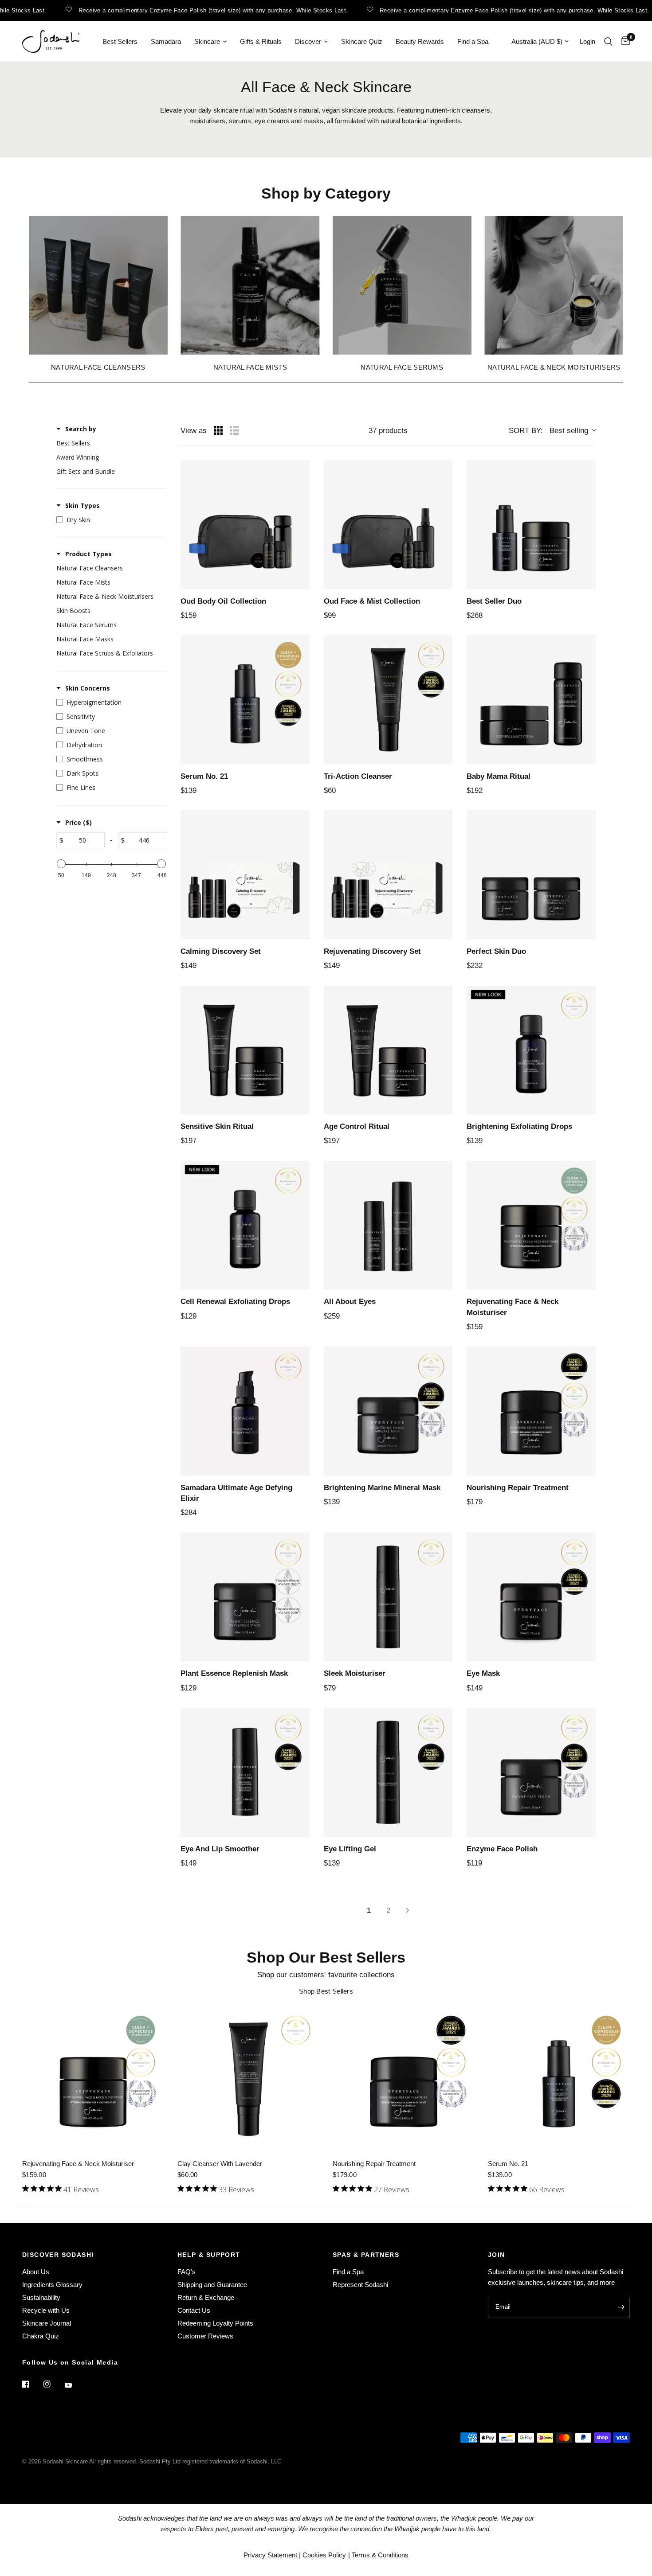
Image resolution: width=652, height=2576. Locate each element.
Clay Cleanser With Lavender (220, 2164)
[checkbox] (109, 443)
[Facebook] (32, 2384)
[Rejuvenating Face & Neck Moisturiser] (93, 2079)
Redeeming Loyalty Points (215, 2323)
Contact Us (194, 2310)
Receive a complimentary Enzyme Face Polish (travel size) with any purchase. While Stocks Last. (182, 10)
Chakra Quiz (41, 2336)
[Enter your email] (621, 2307)
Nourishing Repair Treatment (374, 2164)
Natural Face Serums (402, 367)
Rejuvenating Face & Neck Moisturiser (78, 2164)
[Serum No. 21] (559, 2079)
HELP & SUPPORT (209, 2255)
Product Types (88, 554)
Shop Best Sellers (326, 1991)
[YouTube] (75, 2385)
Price (79, 822)
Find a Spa (473, 41)
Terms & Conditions (380, 2555)
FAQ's (187, 2272)
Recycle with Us (46, 2310)
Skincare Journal (47, 2323)
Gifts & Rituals (261, 41)
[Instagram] (53, 2384)
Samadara (166, 41)
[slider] (61, 864)
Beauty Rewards (420, 41)
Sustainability (41, 2297)
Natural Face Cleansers (98, 367)
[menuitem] (120, 42)
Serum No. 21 (508, 2164)
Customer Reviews (205, 2336)
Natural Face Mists (250, 367)
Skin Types (82, 505)
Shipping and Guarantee (212, 2285)
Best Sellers (120, 41)
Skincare (207, 41)
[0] (623, 41)
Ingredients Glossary (52, 2285)
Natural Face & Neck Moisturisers (554, 367)
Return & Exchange (206, 2297)
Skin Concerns (88, 688)
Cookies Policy (324, 2555)
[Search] (608, 41)
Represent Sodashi (360, 2285)
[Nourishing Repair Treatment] (404, 2079)
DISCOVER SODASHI (58, 2255)
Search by (81, 429)
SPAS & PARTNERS (366, 2255)
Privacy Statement (270, 2555)
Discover (308, 41)
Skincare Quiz (362, 41)
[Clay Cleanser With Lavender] (248, 2079)
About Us (36, 2272)
